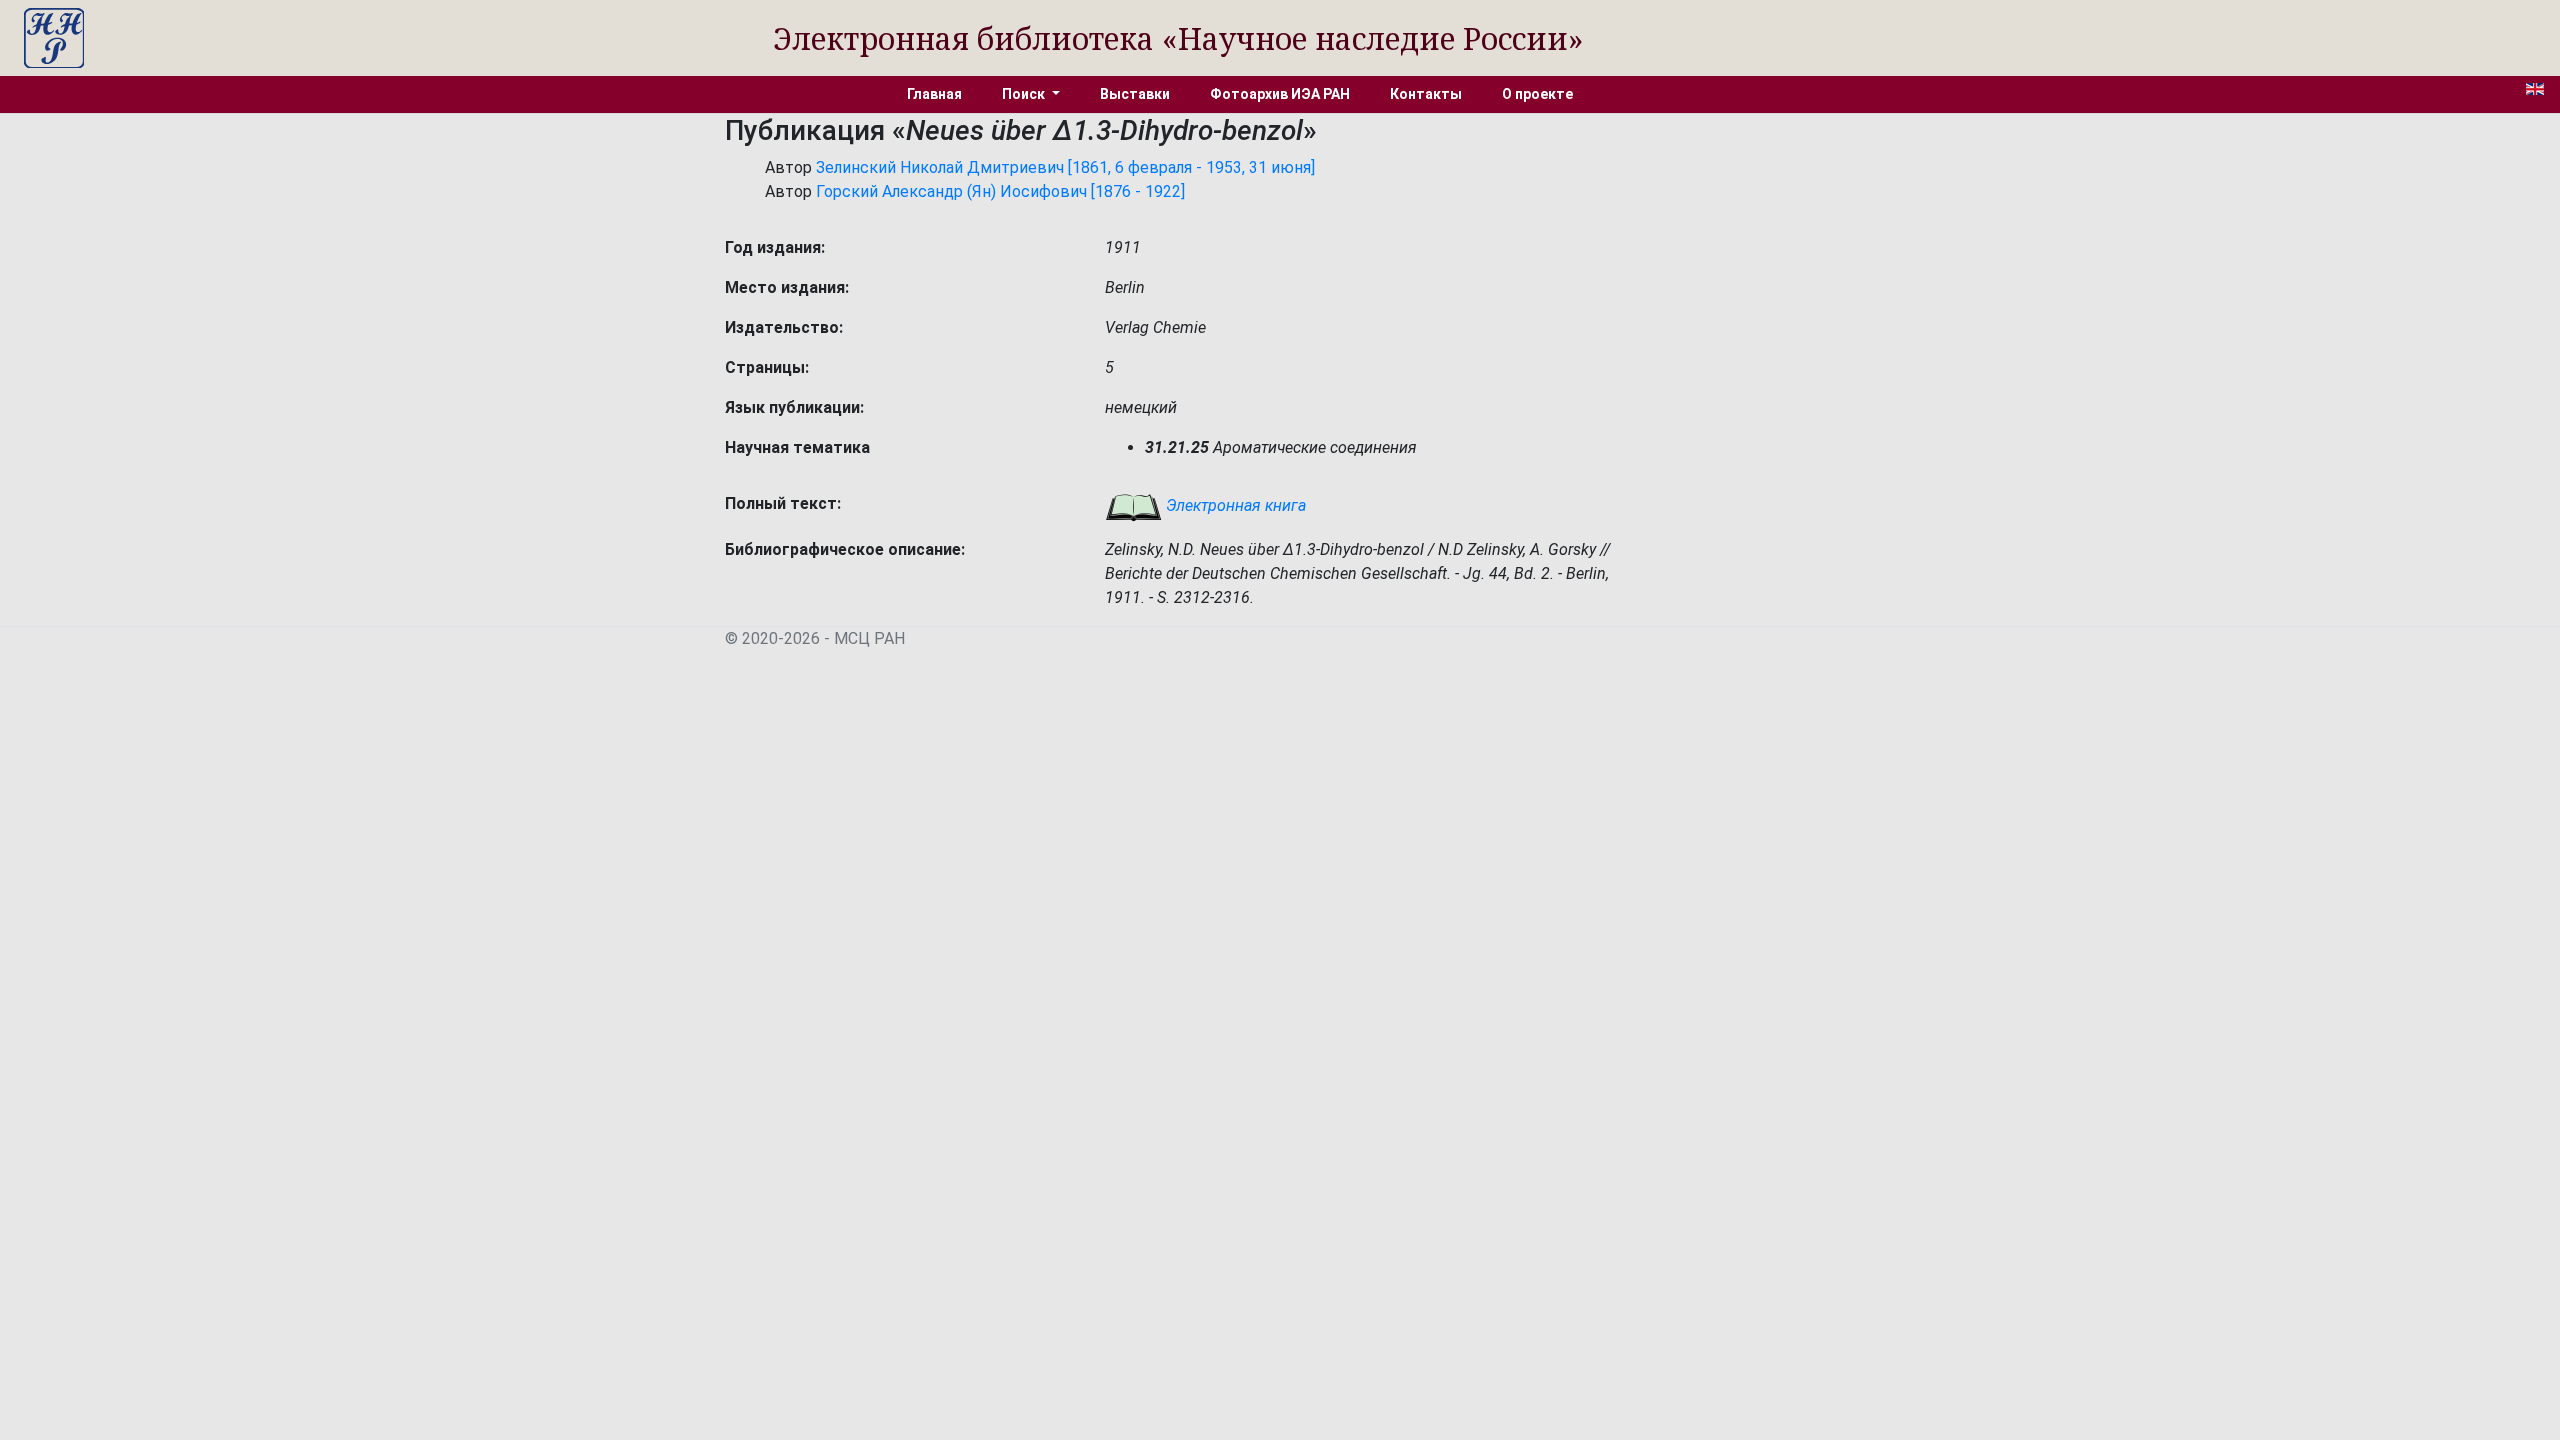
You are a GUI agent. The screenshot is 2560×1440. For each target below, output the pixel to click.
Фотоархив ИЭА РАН (1280, 94)
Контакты (1426, 94)
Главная (934, 94)
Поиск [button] (1025, 94)
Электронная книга (1234, 505)
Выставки (1135, 94)
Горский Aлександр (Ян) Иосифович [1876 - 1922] (1000, 191)
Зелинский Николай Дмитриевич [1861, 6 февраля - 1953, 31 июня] (1065, 167)
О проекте (1537, 94)
